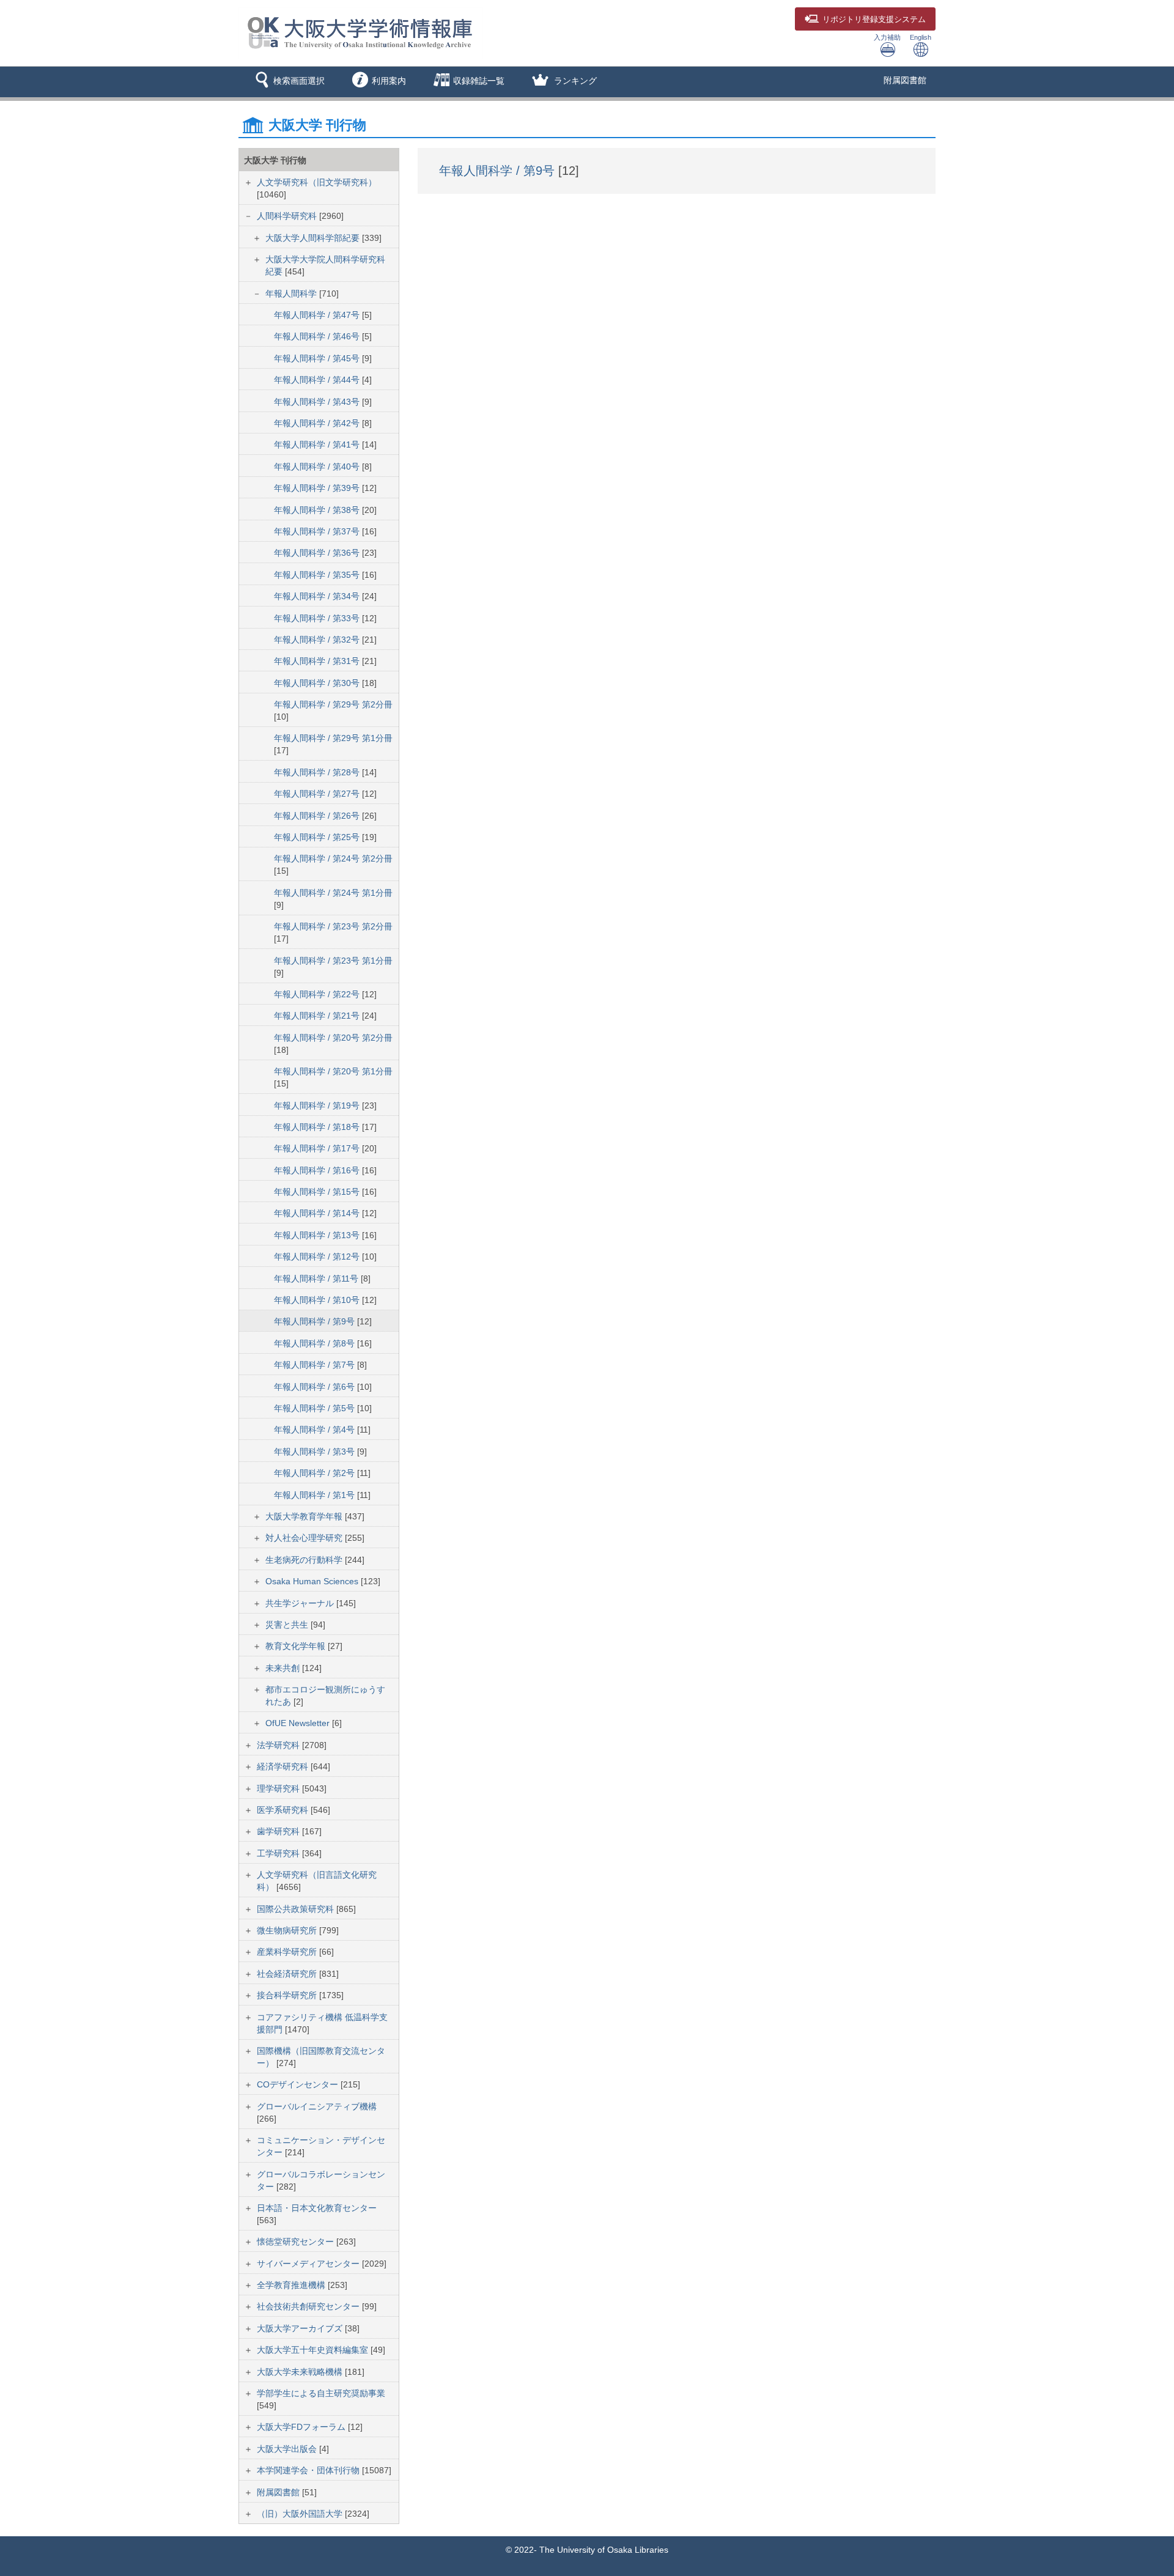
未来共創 (284, 1668)
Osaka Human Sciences (313, 1581)
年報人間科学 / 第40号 (318, 467)
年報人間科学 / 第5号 (316, 1408)
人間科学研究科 (288, 216)
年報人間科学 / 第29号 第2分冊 (333, 704)
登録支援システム (874, 20)
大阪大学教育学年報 (305, 1516)
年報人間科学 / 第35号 (318, 575)
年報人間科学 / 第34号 (318, 596)
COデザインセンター (299, 2084)
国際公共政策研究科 (297, 1909)
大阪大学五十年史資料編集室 (314, 2350)
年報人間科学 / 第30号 (318, 683)
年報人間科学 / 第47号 (318, 315)
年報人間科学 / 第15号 (318, 1192)
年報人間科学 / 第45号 (318, 358)
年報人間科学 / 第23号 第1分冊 (333, 961)
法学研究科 (279, 1745)
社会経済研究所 (288, 1974)
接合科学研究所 (288, 1995)
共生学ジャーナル (301, 1603)
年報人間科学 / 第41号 (318, 445)
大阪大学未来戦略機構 (301, 2372)
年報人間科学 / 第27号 (318, 794)
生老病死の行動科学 (305, 1560)
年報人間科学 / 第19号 (318, 1105)
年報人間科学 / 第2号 (316, 1473)
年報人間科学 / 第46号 (318, 336)
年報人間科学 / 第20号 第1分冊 (333, 1071)
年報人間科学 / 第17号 (318, 1148)
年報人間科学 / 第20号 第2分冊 (333, 1038)
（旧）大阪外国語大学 (301, 2514)
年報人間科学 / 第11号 (317, 1279)
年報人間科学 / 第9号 (316, 1321)
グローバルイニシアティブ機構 (317, 2106)
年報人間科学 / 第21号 (318, 1016)
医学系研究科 (284, 1810)
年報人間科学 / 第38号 (318, 510)
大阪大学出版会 (288, 2449)
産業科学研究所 (288, 1952)
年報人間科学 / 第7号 (316, 1365)
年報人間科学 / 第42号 (318, 423)
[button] (288, 82)
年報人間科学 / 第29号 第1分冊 (333, 738)
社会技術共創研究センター (309, 2306)
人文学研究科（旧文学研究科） (317, 182)
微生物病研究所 (288, 1930)
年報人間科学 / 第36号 (318, 553)
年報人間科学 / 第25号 (318, 837)
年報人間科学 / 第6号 (316, 1387)
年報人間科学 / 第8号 (316, 1343)
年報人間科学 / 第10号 (318, 1300)
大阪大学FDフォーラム (302, 2427)
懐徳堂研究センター (297, 2242)
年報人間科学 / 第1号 (316, 1495)
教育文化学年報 (297, 1646)
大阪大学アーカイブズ (301, 2328)
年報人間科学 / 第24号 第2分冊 (333, 858)
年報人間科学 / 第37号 (318, 531)
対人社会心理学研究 (305, 1538)
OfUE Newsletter (299, 1723)
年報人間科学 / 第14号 (318, 1213)
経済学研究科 (284, 1766)
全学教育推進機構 (292, 2285)
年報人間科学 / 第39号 (318, 488)
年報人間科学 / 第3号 (316, 1452)
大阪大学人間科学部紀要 (314, 238)
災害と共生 (288, 1625)
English (921, 37)
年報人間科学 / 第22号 (318, 994)
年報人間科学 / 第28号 (318, 772)
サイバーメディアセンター (309, 2264)
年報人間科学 (292, 293)
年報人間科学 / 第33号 (318, 618)
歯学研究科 (279, 1831)
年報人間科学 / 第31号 (318, 661)
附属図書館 (905, 80)
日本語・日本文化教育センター (317, 2208)
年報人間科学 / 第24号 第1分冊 (333, 893)
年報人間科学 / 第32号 (318, 640)
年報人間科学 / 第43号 (318, 402)
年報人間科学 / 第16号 (318, 1170)
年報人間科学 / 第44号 (318, 380)
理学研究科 (279, 1788)
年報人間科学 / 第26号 (318, 816)
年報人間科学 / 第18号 (318, 1127)
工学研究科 (279, 1853)
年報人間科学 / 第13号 (318, 1235)
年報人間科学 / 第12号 (318, 1257)
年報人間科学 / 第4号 (316, 1430)
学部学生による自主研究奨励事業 (321, 2393)
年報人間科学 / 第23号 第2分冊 (333, 926)
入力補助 (887, 37)
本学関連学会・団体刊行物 (309, 2470)
